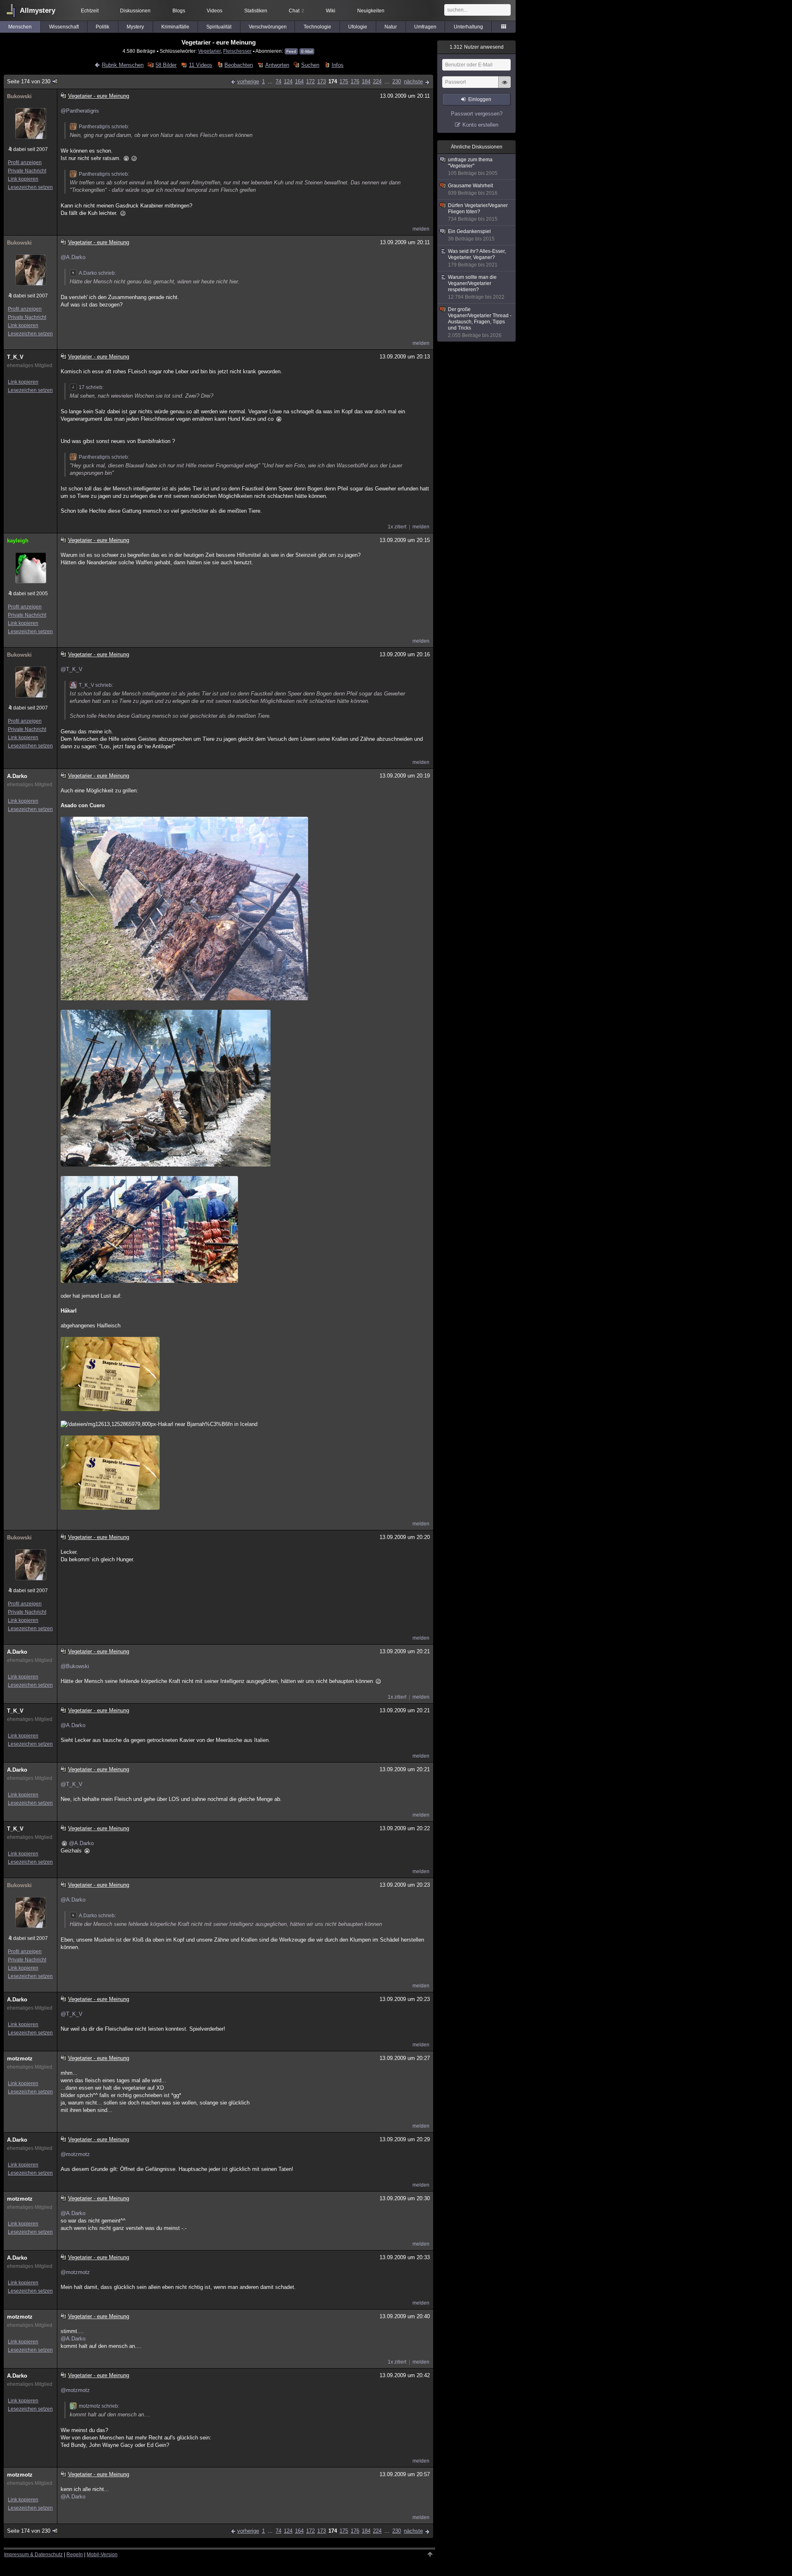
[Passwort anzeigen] (504, 87)
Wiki (331, 11)
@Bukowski (75, 1666)
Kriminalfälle (175, 27)
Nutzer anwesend (477, 47)
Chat (296, 11)
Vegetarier (209, 51)
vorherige (248, 81)
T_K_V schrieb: (96, 685)
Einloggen (480, 99)
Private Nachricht (27, 171)
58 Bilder (166, 65)
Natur (391, 27)
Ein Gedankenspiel (471, 235)
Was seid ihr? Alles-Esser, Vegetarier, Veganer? (477, 258)
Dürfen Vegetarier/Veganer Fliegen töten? (478, 212)
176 (355, 81)
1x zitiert (397, 527)
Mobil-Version (102, 2555)
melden (421, 229)
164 (299, 81)
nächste (413, 81)
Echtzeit (90, 11)
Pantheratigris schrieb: (104, 127)
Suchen (310, 65)
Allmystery (38, 11)
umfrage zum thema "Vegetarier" (473, 166)
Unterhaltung (468, 27)
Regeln (75, 2555)
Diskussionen (135, 11)
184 (366, 81)
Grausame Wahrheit (473, 189)
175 (344, 81)
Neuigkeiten (371, 11)
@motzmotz (75, 2154)
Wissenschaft (64, 27)
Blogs (179, 11)
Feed (291, 51)
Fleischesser (237, 51)
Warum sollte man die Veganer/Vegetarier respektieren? (476, 287)
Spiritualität (219, 27)
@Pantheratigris (80, 111)
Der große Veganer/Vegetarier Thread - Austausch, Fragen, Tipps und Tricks (480, 322)
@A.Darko (73, 257)
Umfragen (425, 27)
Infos (337, 65)
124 (288, 81)
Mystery (135, 27)
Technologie (317, 27)
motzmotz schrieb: (99, 2406)
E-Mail (307, 51)
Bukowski (19, 96)
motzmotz (20, 2059)
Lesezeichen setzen (30, 187)
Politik (103, 27)
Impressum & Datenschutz (33, 2555)
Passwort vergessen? (477, 114)
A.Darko (17, 776)
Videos (214, 11)
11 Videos (200, 65)
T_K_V (15, 357)
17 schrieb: (91, 387)
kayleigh (18, 541)
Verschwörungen (268, 27)
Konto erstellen (480, 125)
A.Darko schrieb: (97, 273)
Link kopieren (23, 179)
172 (310, 81)
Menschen (20, 27)
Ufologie (358, 27)
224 (377, 81)
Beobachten (239, 65)
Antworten (277, 65)
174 (333, 81)
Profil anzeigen (25, 163)
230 (397, 81)
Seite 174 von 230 (29, 81)
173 (322, 81)
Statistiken (256, 11)
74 (278, 81)
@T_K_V (72, 669)
